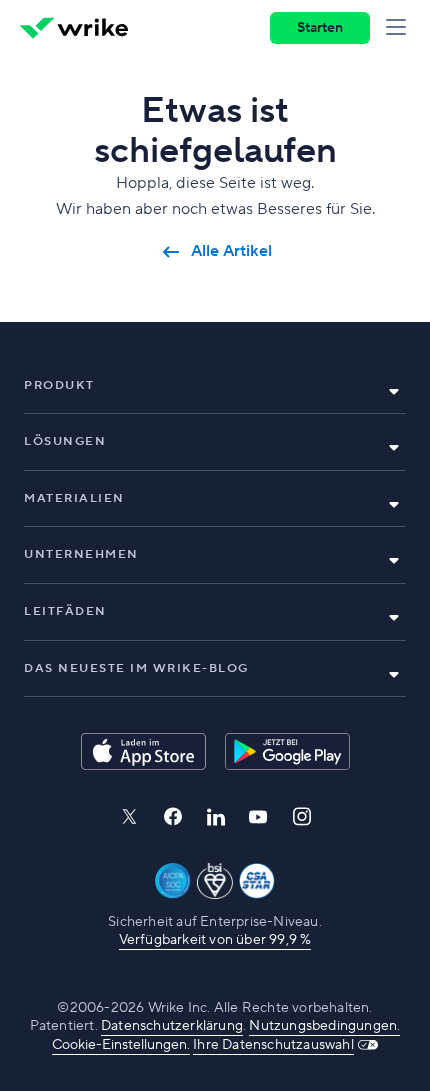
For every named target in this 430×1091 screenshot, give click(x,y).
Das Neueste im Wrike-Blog (136, 668)
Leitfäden (65, 611)
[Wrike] (74, 28)
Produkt (59, 385)
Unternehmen (81, 554)
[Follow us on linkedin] (216, 817)
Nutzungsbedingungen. (324, 1026)
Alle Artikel (231, 251)
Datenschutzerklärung (172, 1026)
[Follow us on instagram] (302, 816)
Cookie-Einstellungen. (121, 1045)
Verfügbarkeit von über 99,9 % (215, 940)
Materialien (74, 498)
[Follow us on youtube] (258, 817)
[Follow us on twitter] (129, 816)
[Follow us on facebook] (173, 816)
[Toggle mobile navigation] (400, 28)
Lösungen (65, 441)
